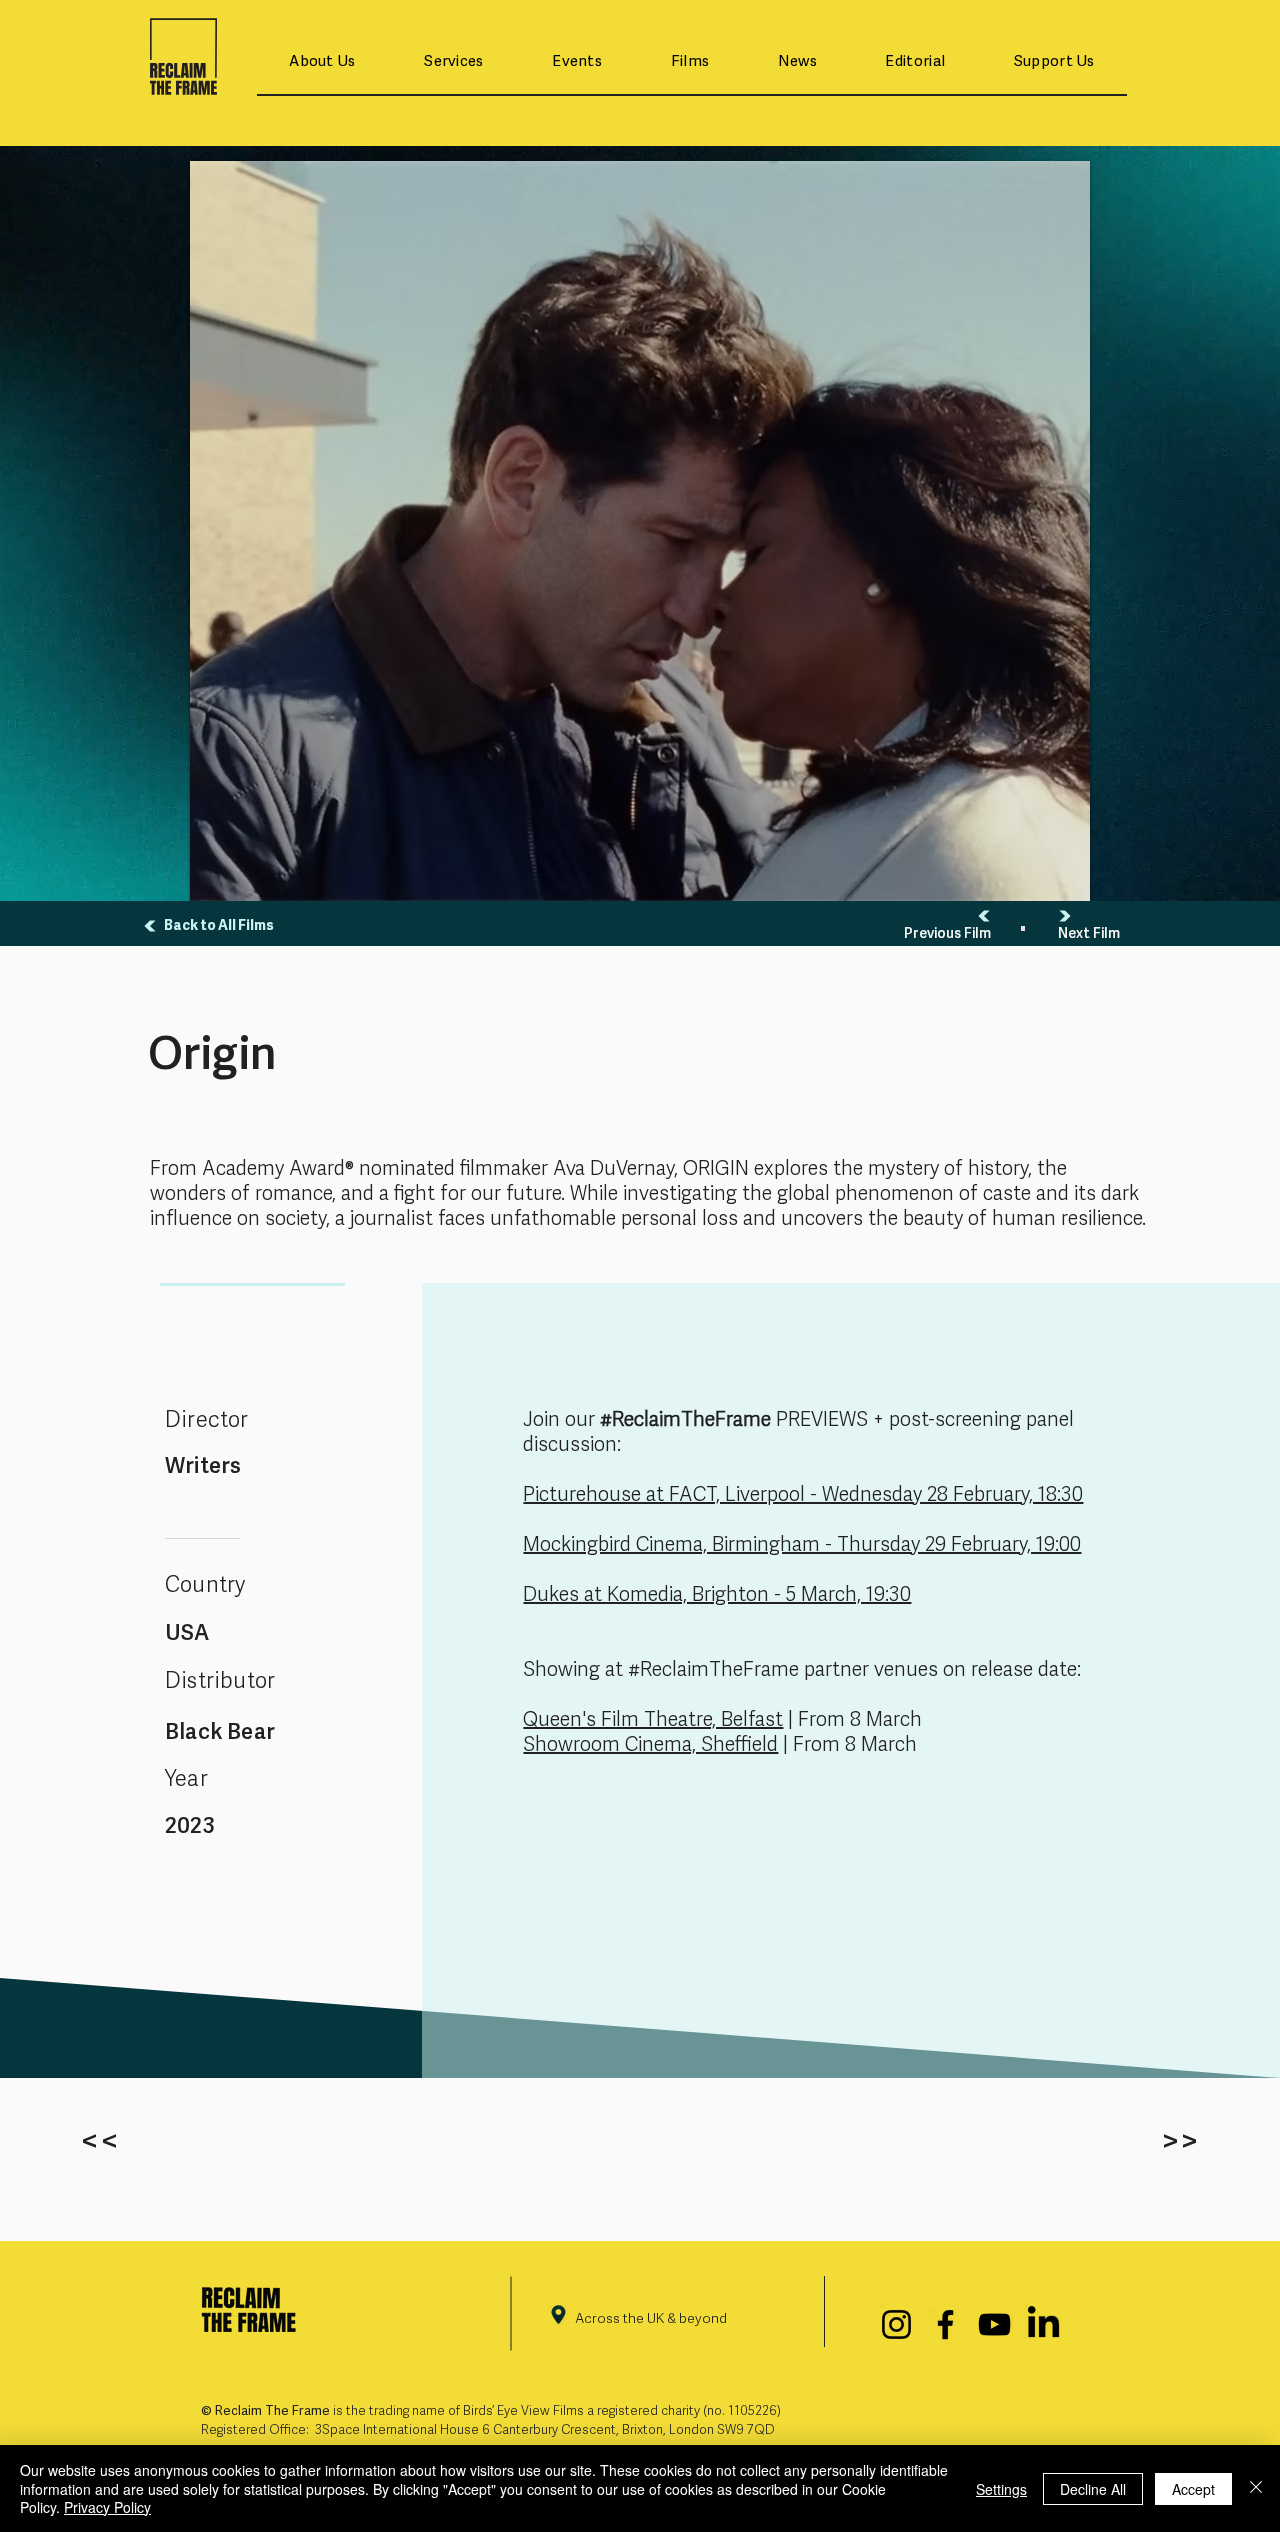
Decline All (1093, 2489)
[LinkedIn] (1043, 2324)
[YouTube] (994, 2324)
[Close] (1256, 2488)
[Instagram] (896, 2324)
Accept (1193, 2489)
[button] (322, 62)
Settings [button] (1001, 2489)
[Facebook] (945, 2324)
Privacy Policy (107, 2507)
